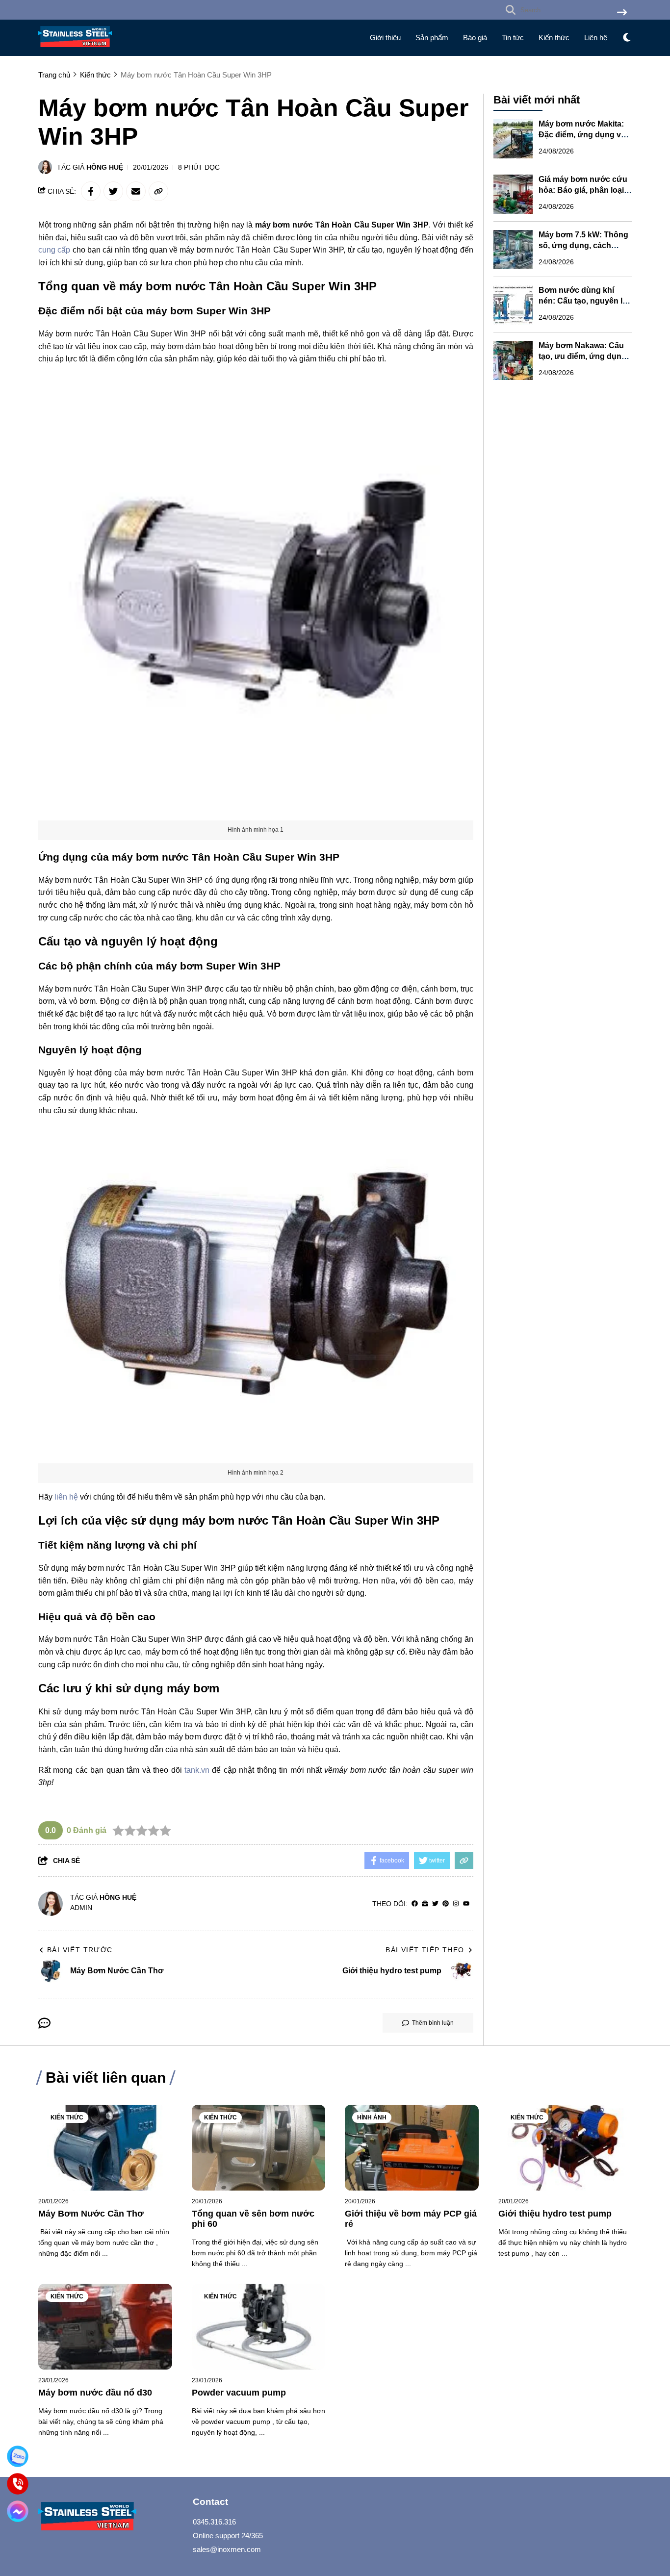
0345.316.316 (214, 2522)
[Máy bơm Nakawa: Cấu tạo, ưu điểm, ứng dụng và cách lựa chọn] (513, 360)
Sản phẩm (432, 38)
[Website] (425, 1904)
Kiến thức (554, 38)
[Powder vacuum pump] (259, 2327)
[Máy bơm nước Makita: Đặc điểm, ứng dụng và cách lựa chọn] (513, 139)
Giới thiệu (385, 38)
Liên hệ (596, 38)
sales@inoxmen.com (227, 2549)
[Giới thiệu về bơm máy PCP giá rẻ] (412, 2148)
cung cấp (54, 250)
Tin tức (513, 38)
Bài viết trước (80, 1950)
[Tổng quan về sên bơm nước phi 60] (259, 2148)
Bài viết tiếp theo (425, 1950)
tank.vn (197, 1770)
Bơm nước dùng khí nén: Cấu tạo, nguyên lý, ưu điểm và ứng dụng (584, 301)
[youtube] (466, 1904)
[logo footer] (109, 2517)
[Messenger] (18, 2511)
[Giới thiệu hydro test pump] (565, 2148)
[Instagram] (456, 1904)
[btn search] (622, 13)
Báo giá (475, 38)
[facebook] (415, 1904)
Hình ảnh (372, 2117)
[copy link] (158, 191)
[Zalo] (18, 2456)
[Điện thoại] (18, 2484)
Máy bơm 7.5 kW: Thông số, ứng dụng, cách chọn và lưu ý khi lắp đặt (584, 246)
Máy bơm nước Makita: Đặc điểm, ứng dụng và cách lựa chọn (582, 135)
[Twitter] (435, 1904)
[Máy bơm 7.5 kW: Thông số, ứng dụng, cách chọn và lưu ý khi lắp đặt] (513, 250)
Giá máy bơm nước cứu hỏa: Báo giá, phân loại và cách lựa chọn (583, 191)
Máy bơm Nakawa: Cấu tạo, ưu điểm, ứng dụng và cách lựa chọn (582, 357)
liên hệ (66, 1497)
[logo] (75, 49)
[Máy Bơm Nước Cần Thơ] (105, 2148)
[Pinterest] (446, 1904)
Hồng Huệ (105, 167)
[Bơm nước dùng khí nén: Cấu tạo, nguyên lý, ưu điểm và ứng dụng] (513, 305)
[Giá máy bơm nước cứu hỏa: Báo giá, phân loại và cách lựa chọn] (513, 194)
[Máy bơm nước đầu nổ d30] (105, 2327)
